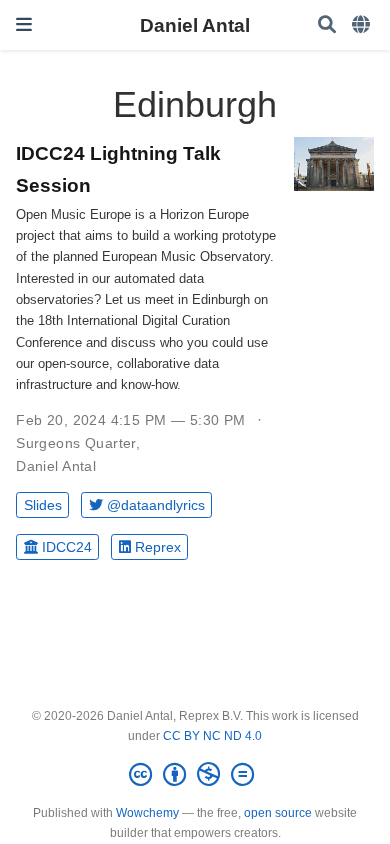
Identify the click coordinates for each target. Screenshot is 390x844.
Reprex (158, 547)
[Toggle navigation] (24, 24)
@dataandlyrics (156, 505)
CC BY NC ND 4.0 (212, 736)
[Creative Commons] (195, 775)
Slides (43, 505)
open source (278, 813)
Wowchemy (147, 813)
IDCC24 (67, 547)
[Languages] (363, 25)
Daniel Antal (195, 25)
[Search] (327, 25)
